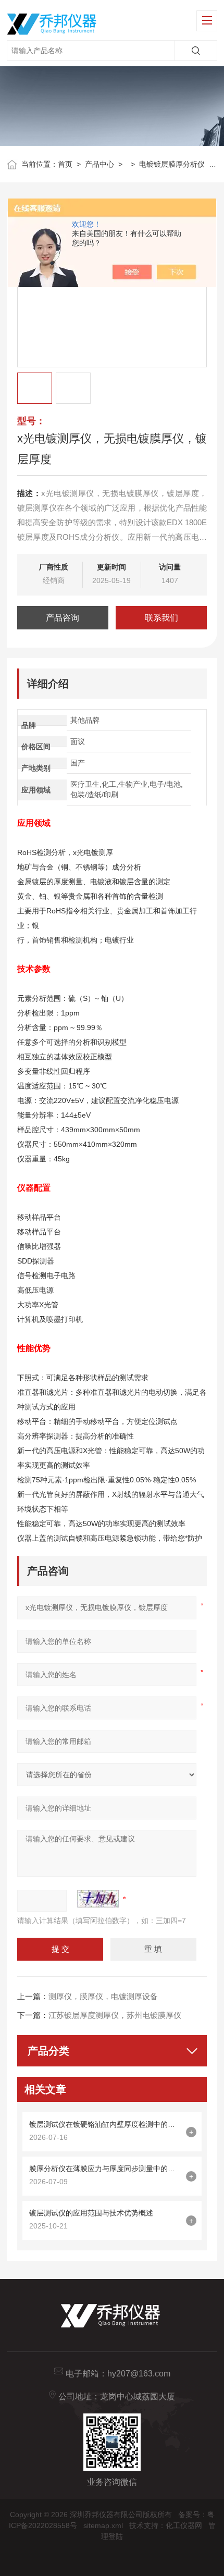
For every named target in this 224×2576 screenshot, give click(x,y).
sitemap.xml (103, 2525)
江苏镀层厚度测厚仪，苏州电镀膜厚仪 (115, 2015)
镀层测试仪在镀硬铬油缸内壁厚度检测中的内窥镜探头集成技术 (105, 2124)
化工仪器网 (184, 2525)
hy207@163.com (139, 2374)
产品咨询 (63, 618)
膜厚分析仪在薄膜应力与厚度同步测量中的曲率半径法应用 (105, 2169)
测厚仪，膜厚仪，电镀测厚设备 (103, 1996)
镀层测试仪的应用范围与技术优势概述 (91, 2213)
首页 (65, 164)
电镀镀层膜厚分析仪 (172, 164)
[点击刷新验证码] (98, 1899)
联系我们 (161, 618)
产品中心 (99, 164)
